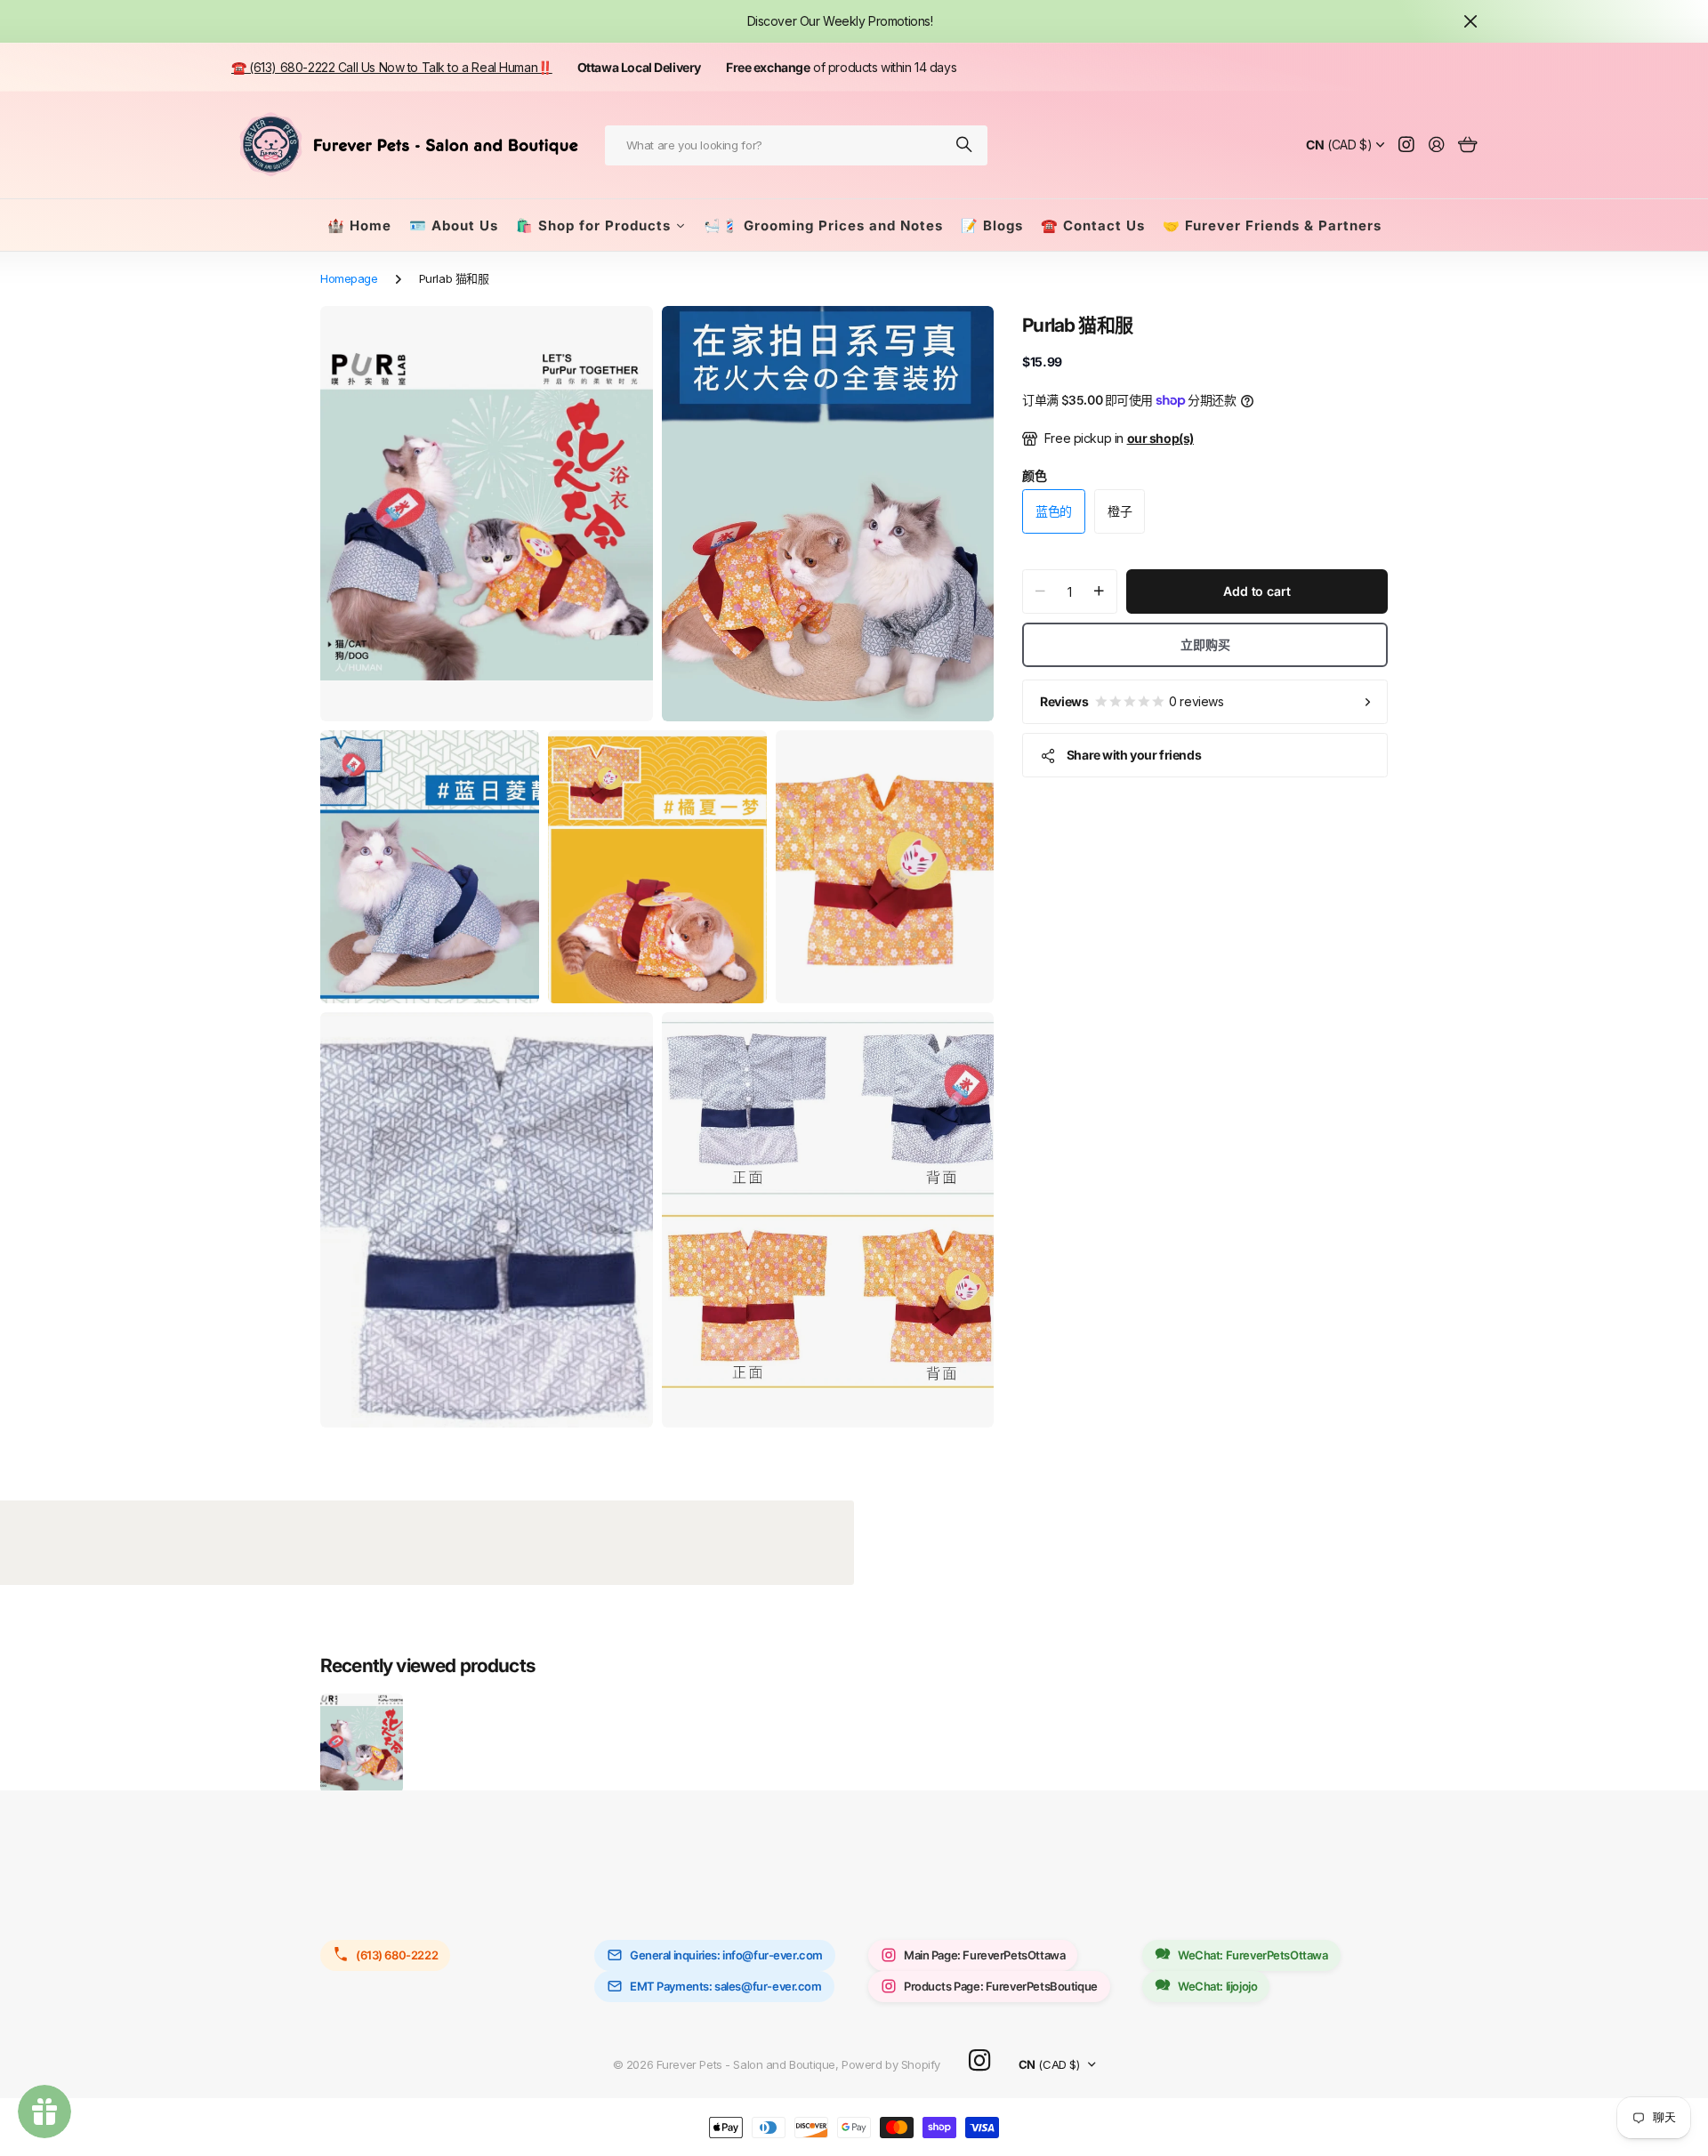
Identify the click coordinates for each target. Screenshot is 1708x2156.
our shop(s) (1160, 438)
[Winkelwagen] (1467, 145)
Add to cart (1257, 591)
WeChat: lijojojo (1217, 1986)
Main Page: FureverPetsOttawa (984, 1955)
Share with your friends (1134, 755)
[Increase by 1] (1099, 591)
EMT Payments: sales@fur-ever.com (726, 1986)
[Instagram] (979, 2061)
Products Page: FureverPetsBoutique (1001, 1986)
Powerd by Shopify (891, 2064)
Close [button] (1470, 21)
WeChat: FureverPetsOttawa (1253, 1955)
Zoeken (965, 145)
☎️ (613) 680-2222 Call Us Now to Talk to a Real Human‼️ (392, 67)
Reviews (1132, 701)
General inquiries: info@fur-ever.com (726, 1955)
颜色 (1034, 475)
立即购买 (1205, 644)
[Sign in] (1437, 145)
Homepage (349, 278)
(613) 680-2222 (397, 1955)
